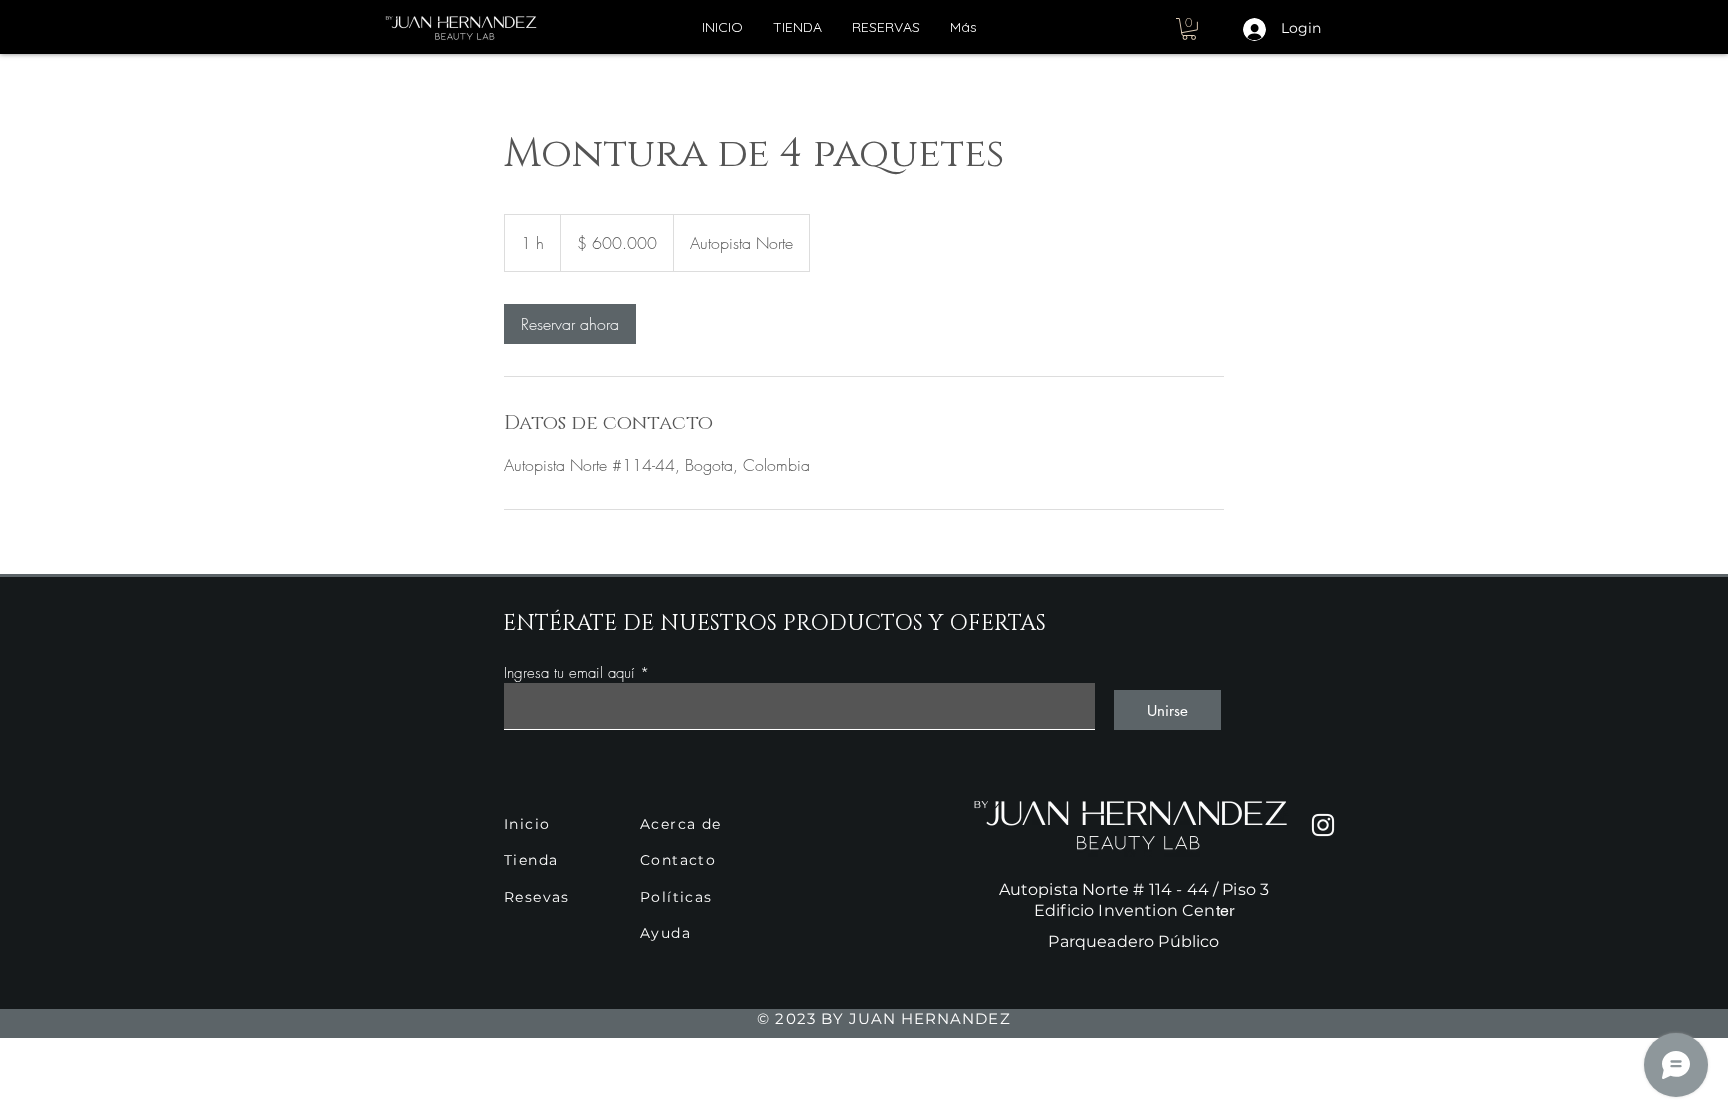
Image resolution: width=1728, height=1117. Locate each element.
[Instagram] (1323, 825)
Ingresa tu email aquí (569, 673)
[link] (570, 324)
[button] (1189, 29)
